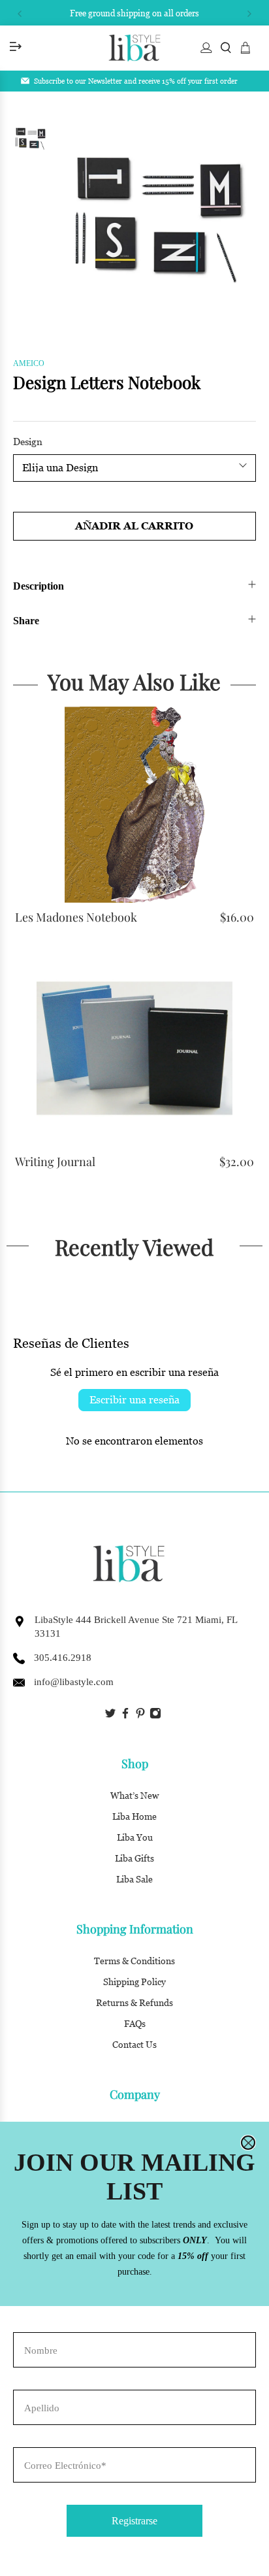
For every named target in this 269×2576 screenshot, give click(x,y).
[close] (248, 2143)
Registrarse (134, 2521)
